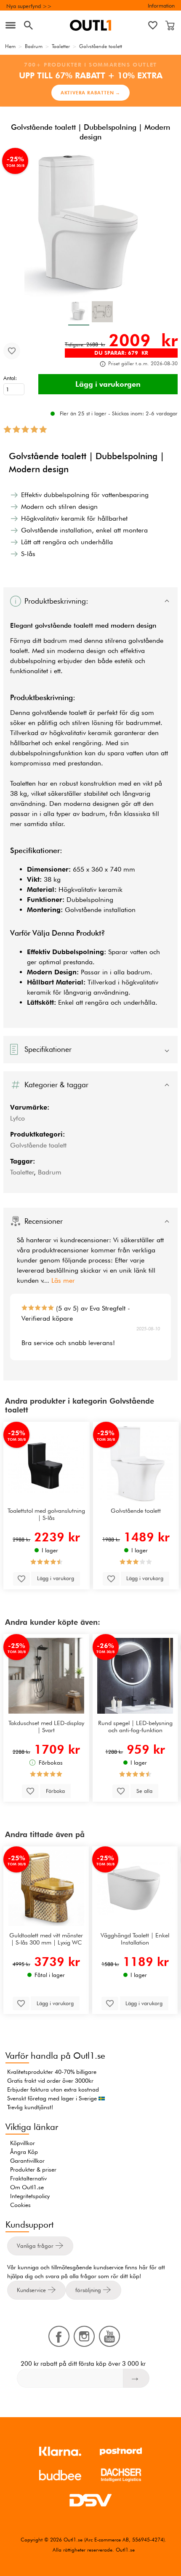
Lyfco (17, 1118)
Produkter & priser (33, 2169)
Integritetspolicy (30, 2196)
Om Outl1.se (27, 2187)
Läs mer (63, 1280)
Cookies (20, 2205)
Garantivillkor (27, 2161)
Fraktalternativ (28, 2178)
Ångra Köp (24, 2152)
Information (161, 5)
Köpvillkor (23, 2143)
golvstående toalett (64, 625)
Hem (10, 46)
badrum (55, 641)
